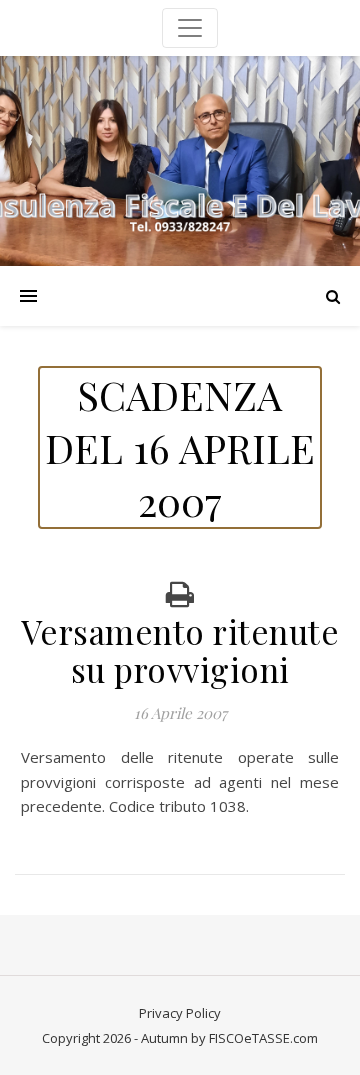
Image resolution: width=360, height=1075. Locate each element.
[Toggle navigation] (190, 28)
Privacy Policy (180, 1013)
